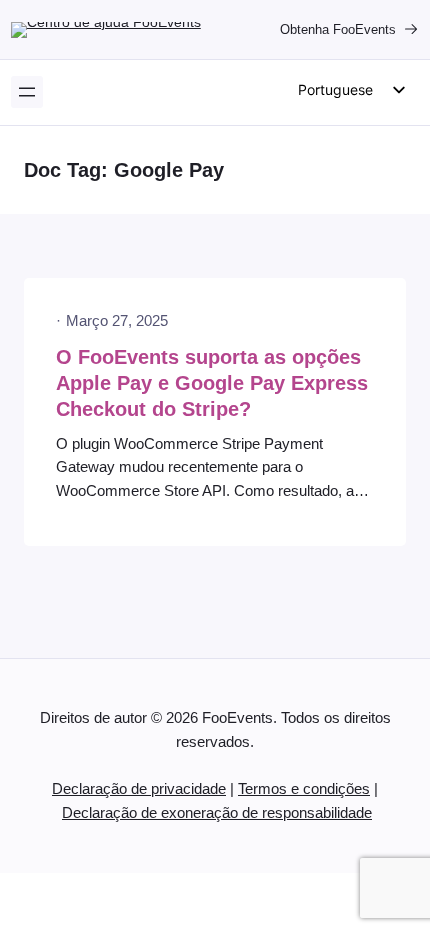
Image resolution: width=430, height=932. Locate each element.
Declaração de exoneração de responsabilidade (217, 813)
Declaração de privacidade (139, 789)
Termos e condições (304, 789)
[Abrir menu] (27, 92)
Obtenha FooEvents (338, 29)
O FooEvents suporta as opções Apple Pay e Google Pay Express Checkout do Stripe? (212, 383)
